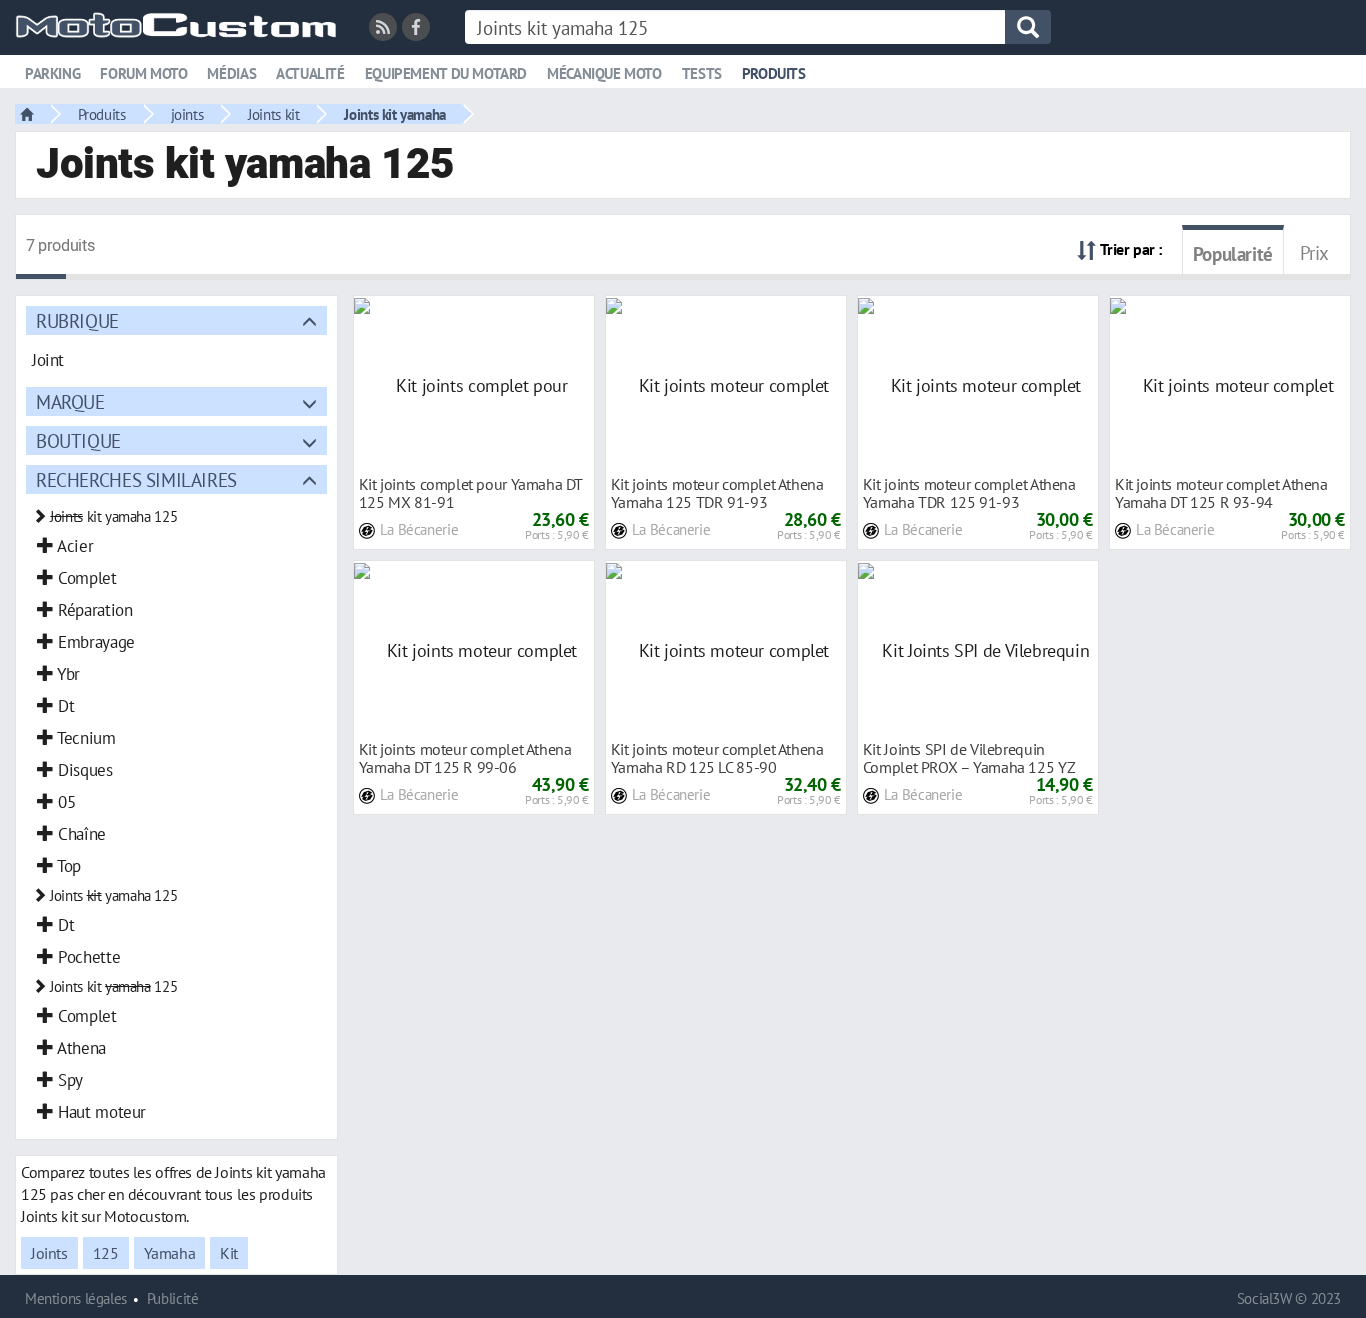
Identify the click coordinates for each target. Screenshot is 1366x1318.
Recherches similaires (136, 479)
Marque (70, 401)
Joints (49, 1253)
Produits (774, 73)
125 (106, 1253)
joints (187, 114)
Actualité (310, 73)
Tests (702, 73)
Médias (231, 73)
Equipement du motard (446, 73)
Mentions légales (76, 1298)
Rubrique (77, 320)
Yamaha (170, 1253)
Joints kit (273, 114)
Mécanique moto (604, 73)
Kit (229, 1253)
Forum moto (143, 73)
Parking (52, 73)
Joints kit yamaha (394, 114)
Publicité (173, 1298)
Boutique (78, 440)
